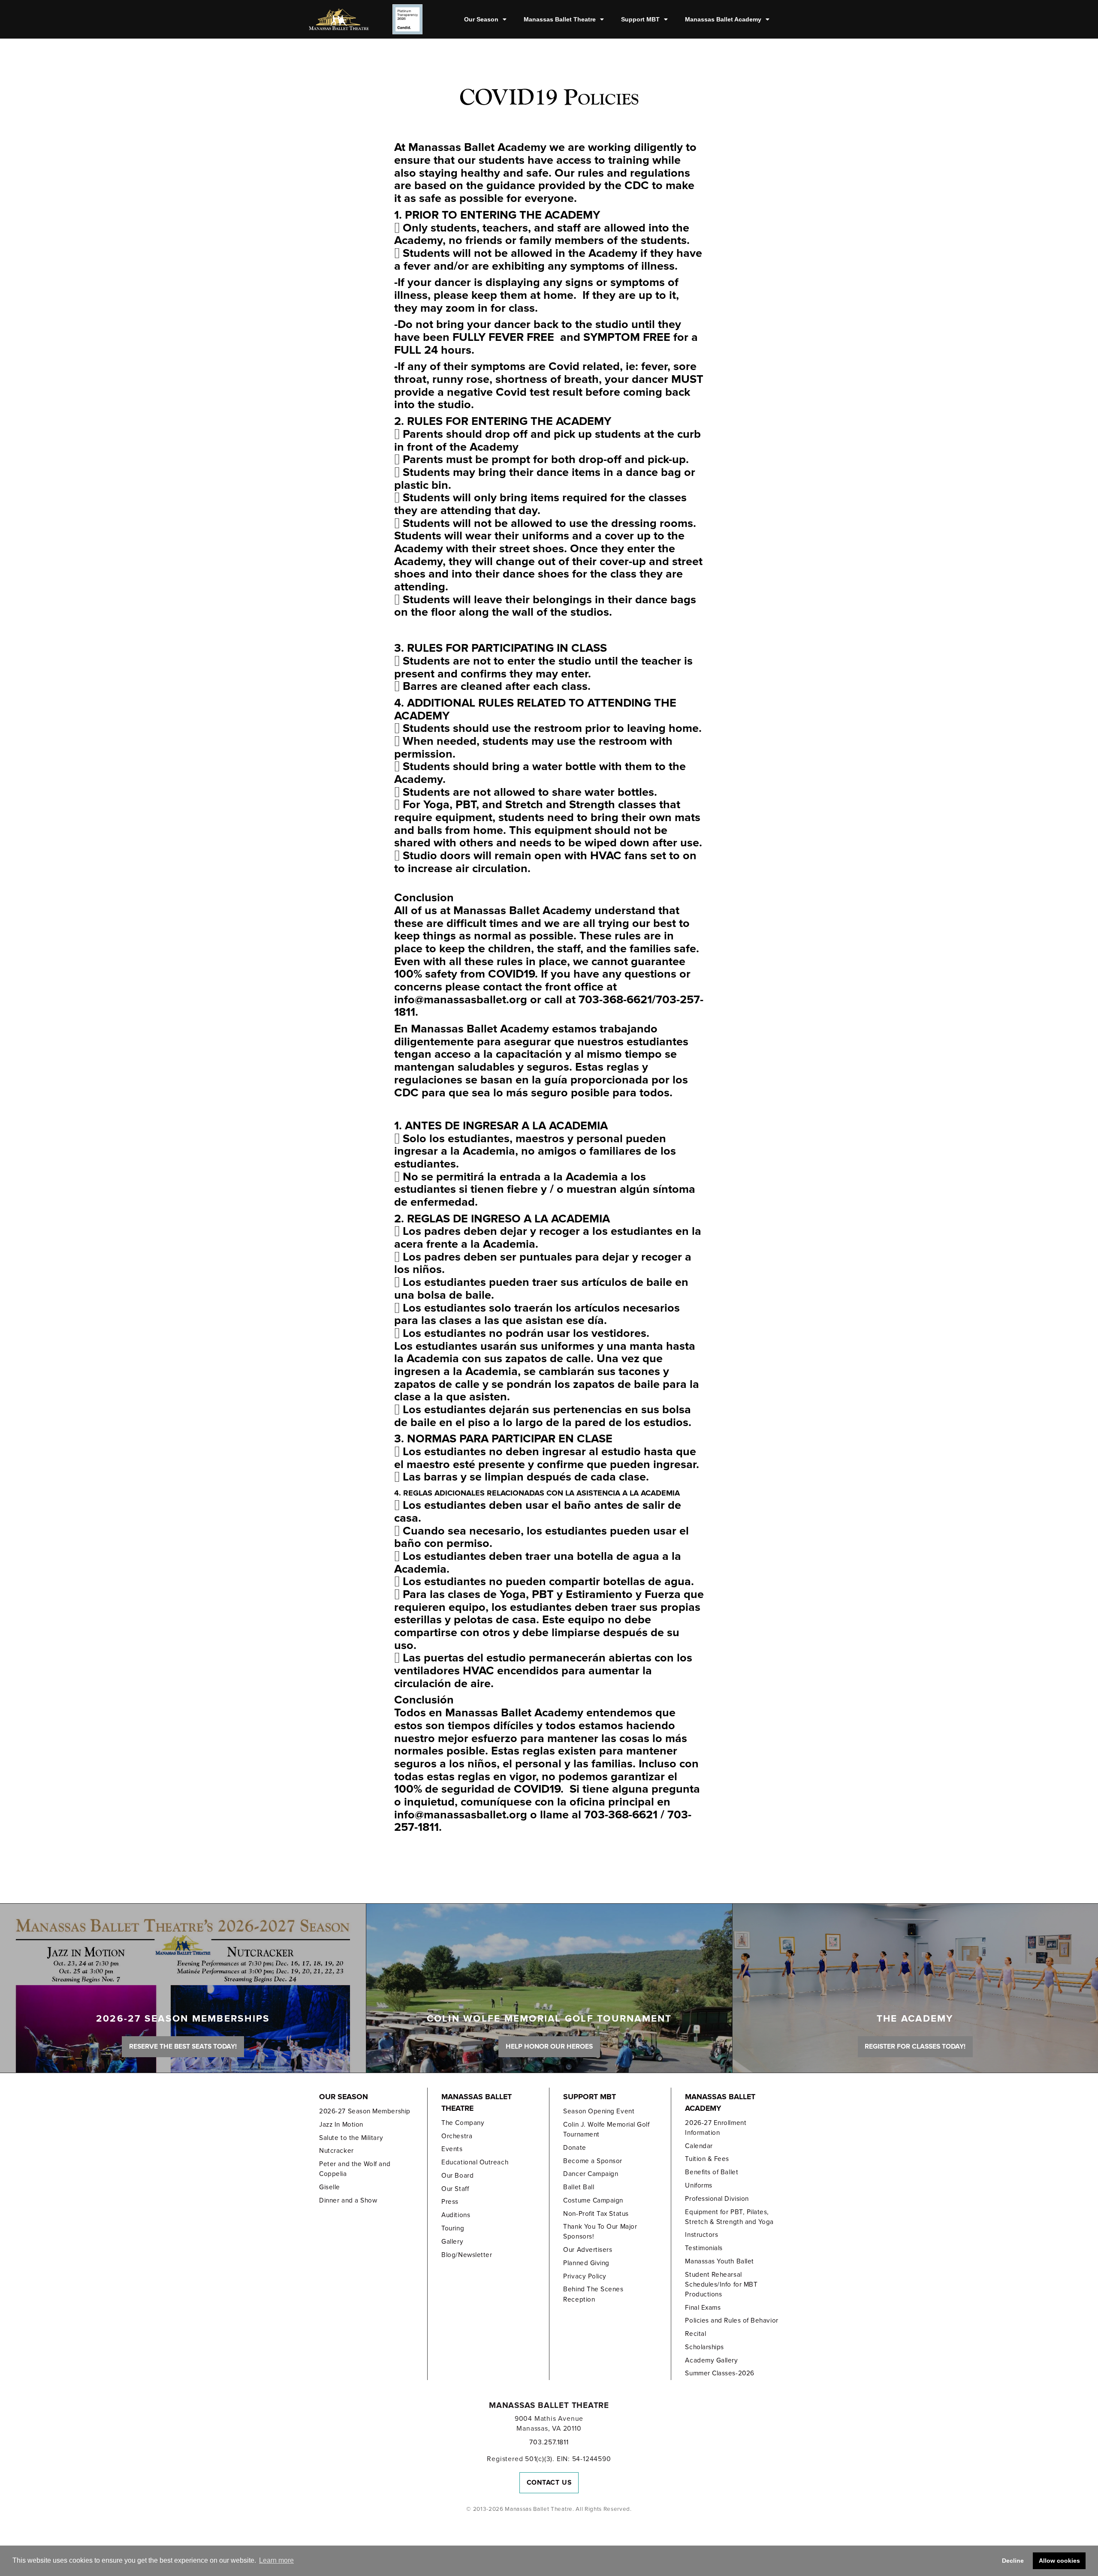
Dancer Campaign (591, 2174)
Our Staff (455, 2189)
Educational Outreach (475, 2162)
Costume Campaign (593, 2200)
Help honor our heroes (549, 2046)
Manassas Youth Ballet (719, 2261)
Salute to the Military (351, 2138)
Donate (575, 2148)
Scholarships (704, 2347)
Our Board (457, 2176)
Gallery (452, 2242)
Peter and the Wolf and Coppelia (355, 2169)
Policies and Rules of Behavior (731, 2320)
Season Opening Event (599, 2111)
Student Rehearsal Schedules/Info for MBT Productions (721, 2284)
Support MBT (640, 19)
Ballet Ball (579, 2187)
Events (452, 2149)
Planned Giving (586, 2263)
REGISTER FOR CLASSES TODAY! (915, 2046)
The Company (463, 2123)
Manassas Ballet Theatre (560, 19)
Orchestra (457, 2136)
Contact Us (549, 2483)
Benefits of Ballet (712, 2172)
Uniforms (698, 2185)
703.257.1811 (549, 2442)
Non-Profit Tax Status (596, 2214)
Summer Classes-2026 (719, 2373)
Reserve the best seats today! (183, 2046)
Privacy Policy (585, 2276)
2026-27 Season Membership (365, 2111)
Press (450, 2202)
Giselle (330, 2187)
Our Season (481, 19)
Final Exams (703, 2308)
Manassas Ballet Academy (723, 19)
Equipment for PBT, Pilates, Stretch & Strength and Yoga (729, 2217)
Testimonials (704, 2248)
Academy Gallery (711, 2360)
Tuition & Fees (707, 2159)
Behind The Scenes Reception (593, 2294)
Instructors (701, 2235)
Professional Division (717, 2199)
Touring (453, 2228)
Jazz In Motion (341, 2125)
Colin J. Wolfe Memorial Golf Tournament (606, 2129)
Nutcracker (336, 2151)
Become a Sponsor (593, 2161)
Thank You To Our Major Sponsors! (600, 2231)
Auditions (456, 2215)
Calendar (699, 2146)
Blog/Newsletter (467, 2255)
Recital (695, 2334)
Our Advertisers (588, 2250)
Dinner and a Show (348, 2200)
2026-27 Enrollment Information (716, 2128)
